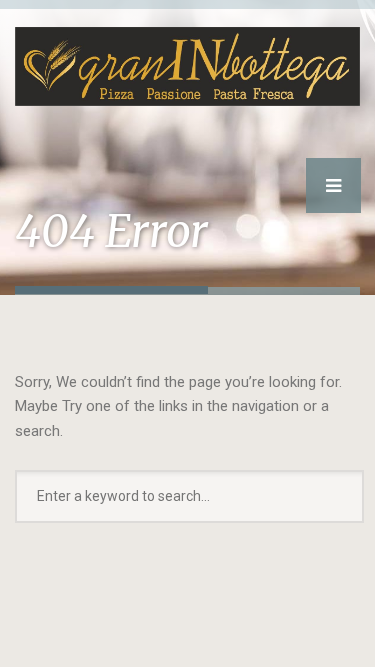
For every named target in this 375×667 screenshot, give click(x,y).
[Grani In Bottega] (187, 53)
